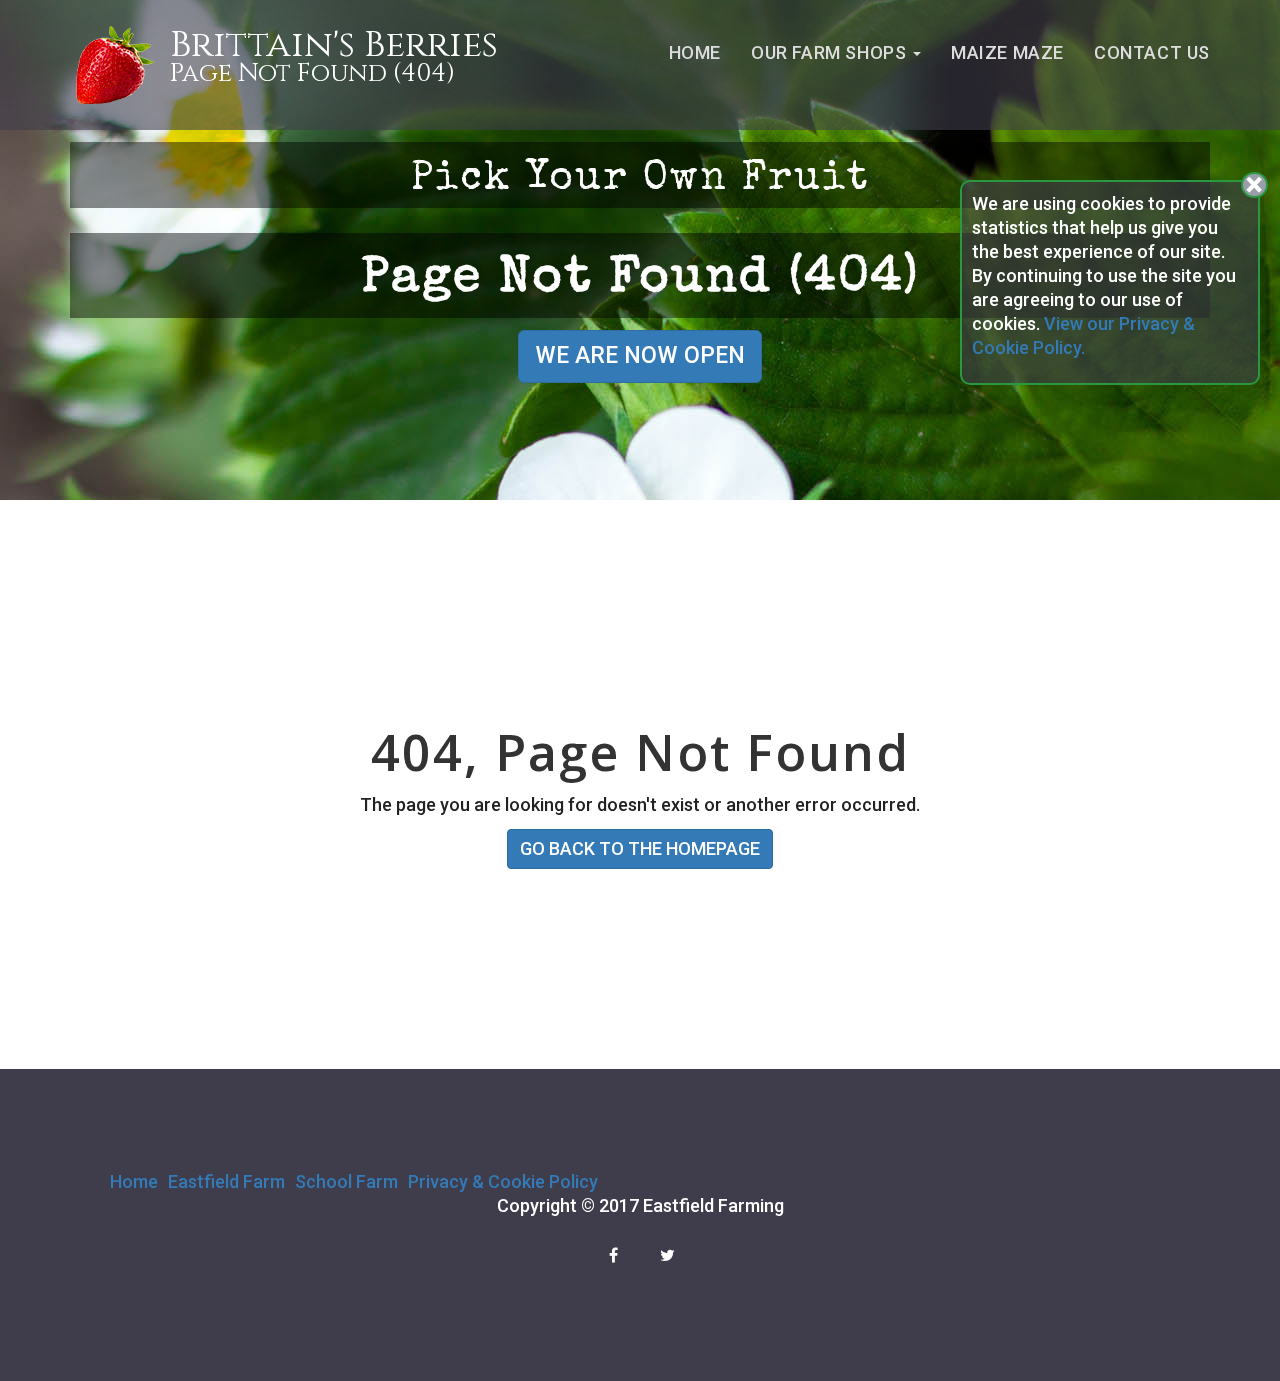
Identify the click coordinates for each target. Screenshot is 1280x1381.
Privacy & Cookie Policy (503, 1181)
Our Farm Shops (831, 52)
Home (695, 52)
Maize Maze (1007, 52)
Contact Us (1152, 52)
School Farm (346, 1181)
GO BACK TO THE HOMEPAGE (640, 848)
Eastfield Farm (226, 1181)
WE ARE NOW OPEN (640, 355)
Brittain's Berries (334, 45)
